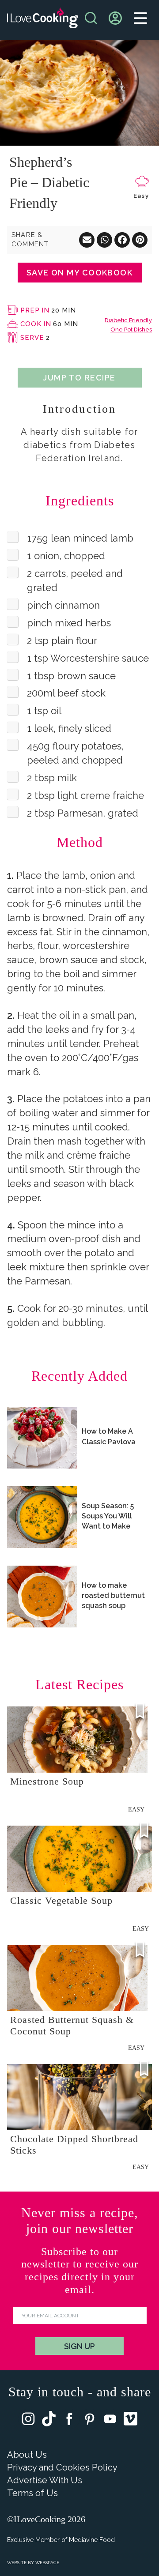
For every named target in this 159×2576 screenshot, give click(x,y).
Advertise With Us (45, 2480)
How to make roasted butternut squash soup (113, 1595)
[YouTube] (110, 2421)
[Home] (43, 20)
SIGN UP (79, 2346)
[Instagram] (28, 2421)
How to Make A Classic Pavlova (109, 1436)
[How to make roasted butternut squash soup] (42, 1597)
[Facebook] (69, 2421)
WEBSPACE (47, 2563)
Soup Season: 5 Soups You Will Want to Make (108, 1516)
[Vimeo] (131, 2421)
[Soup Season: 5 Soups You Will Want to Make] (42, 1517)
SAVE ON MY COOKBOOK (79, 273)
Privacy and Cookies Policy (62, 2467)
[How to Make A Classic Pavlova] (42, 1438)
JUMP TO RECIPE (79, 378)
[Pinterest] (90, 2421)
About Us (27, 2455)
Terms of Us (32, 2493)
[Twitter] (49, 2421)
